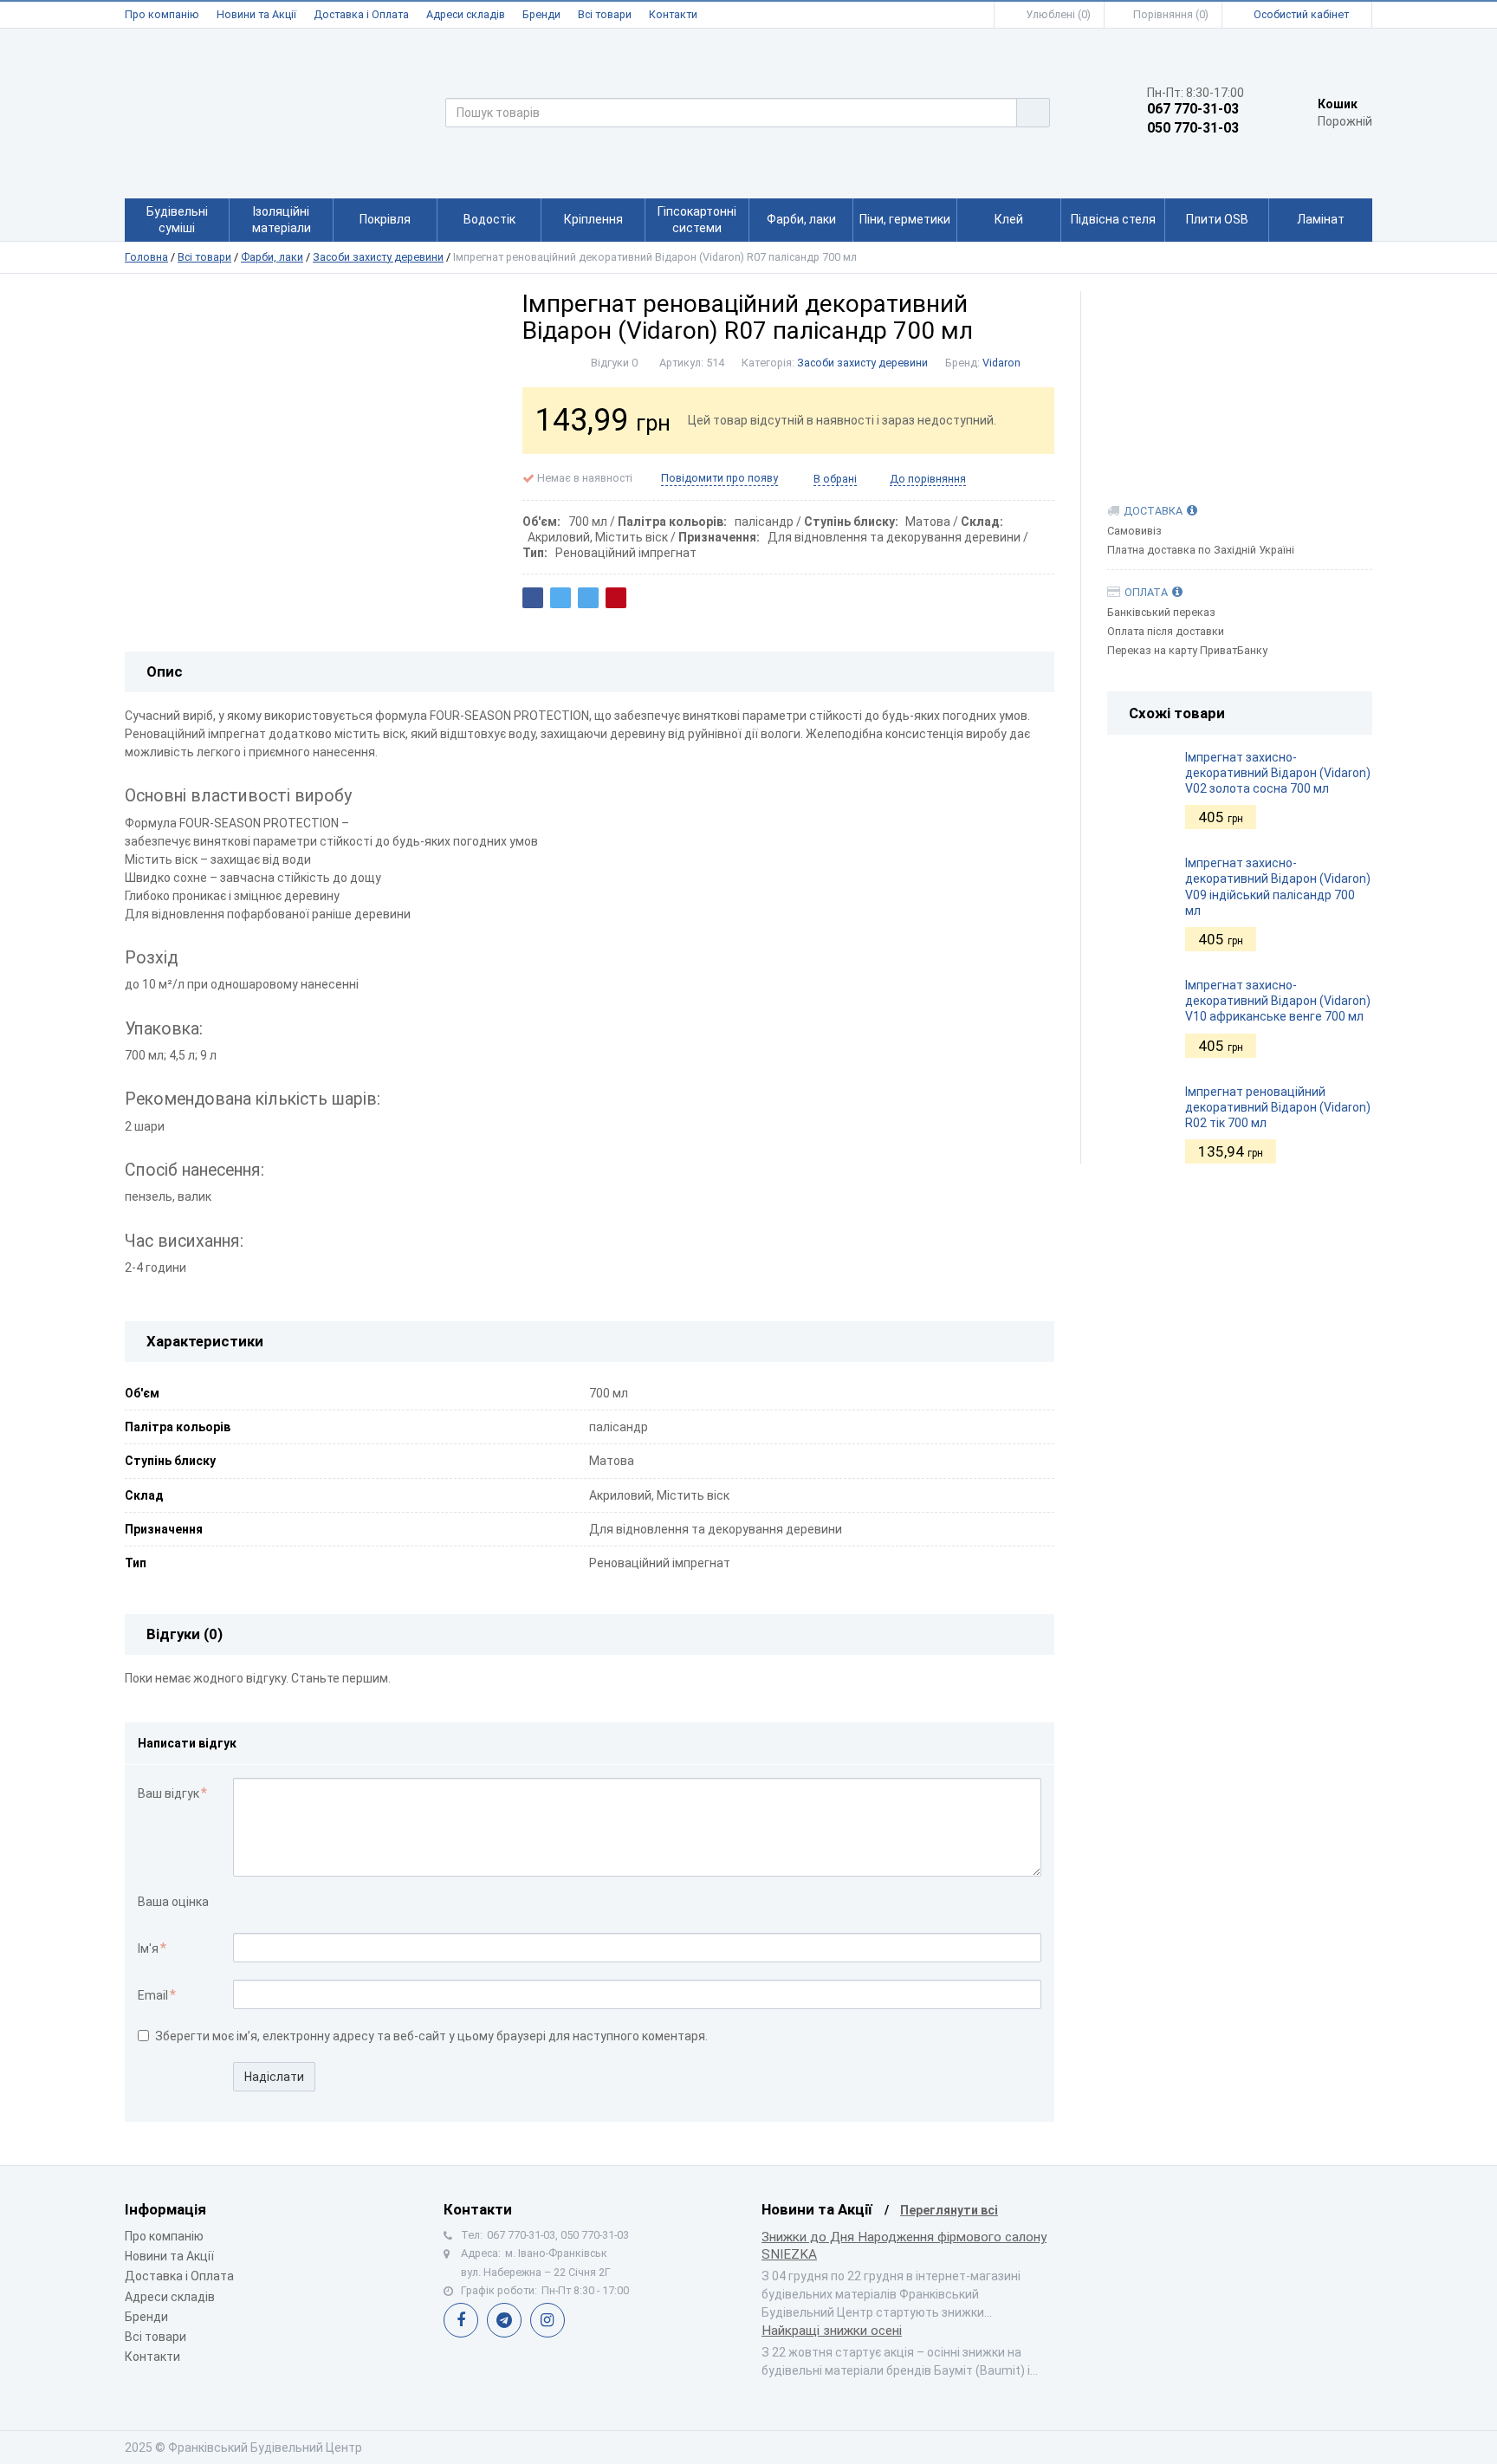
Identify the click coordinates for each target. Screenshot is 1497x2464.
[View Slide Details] (1240, 379)
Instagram (548, 2320)
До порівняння (928, 479)
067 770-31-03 (1193, 109)
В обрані (835, 479)
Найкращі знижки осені (832, 2331)
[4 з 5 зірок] (297, 1903)
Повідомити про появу (719, 478)
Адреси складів (466, 14)
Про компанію (162, 14)
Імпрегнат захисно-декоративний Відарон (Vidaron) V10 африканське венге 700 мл (1278, 1001)
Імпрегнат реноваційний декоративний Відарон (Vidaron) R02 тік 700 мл (1278, 1107)
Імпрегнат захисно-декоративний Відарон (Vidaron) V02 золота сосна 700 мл (1278, 773)
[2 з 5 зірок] (260, 1903)
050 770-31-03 (1193, 128)
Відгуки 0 (614, 363)
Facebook (461, 2320)
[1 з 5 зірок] (242, 1903)
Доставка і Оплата (361, 14)
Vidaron (1001, 363)
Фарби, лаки (272, 257)
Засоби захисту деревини (378, 257)
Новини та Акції (256, 14)
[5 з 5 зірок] (315, 1903)
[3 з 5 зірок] (279, 1903)
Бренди (541, 14)
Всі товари (605, 14)
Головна (146, 257)
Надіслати (274, 2077)
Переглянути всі (949, 2210)
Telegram (504, 2320)
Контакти (673, 14)
